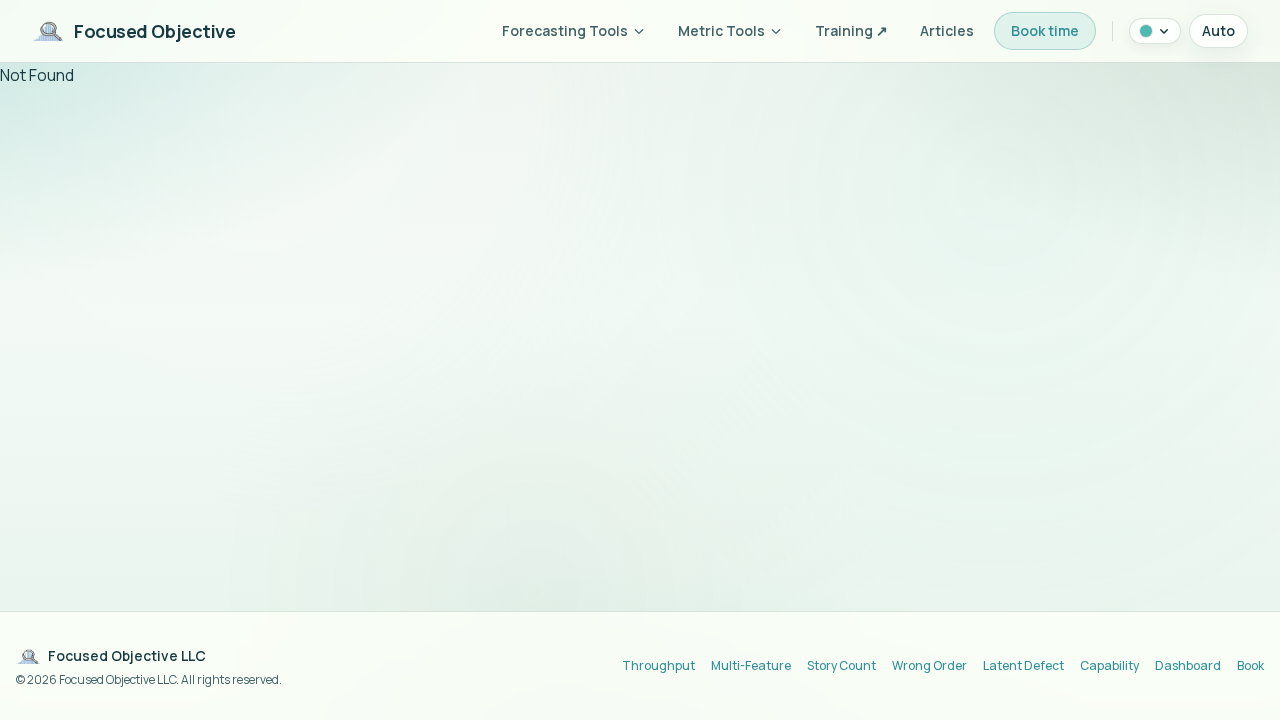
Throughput (658, 666)
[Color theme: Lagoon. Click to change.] (1155, 31)
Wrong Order (929, 666)
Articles (947, 30)
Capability (1109, 666)
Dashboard (1188, 666)
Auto (1218, 30)
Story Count (841, 666)
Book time (1045, 30)
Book (1250, 666)
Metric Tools (721, 30)
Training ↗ (851, 30)
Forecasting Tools (565, 30)
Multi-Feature (751, 666)
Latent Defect (1023, 666)
